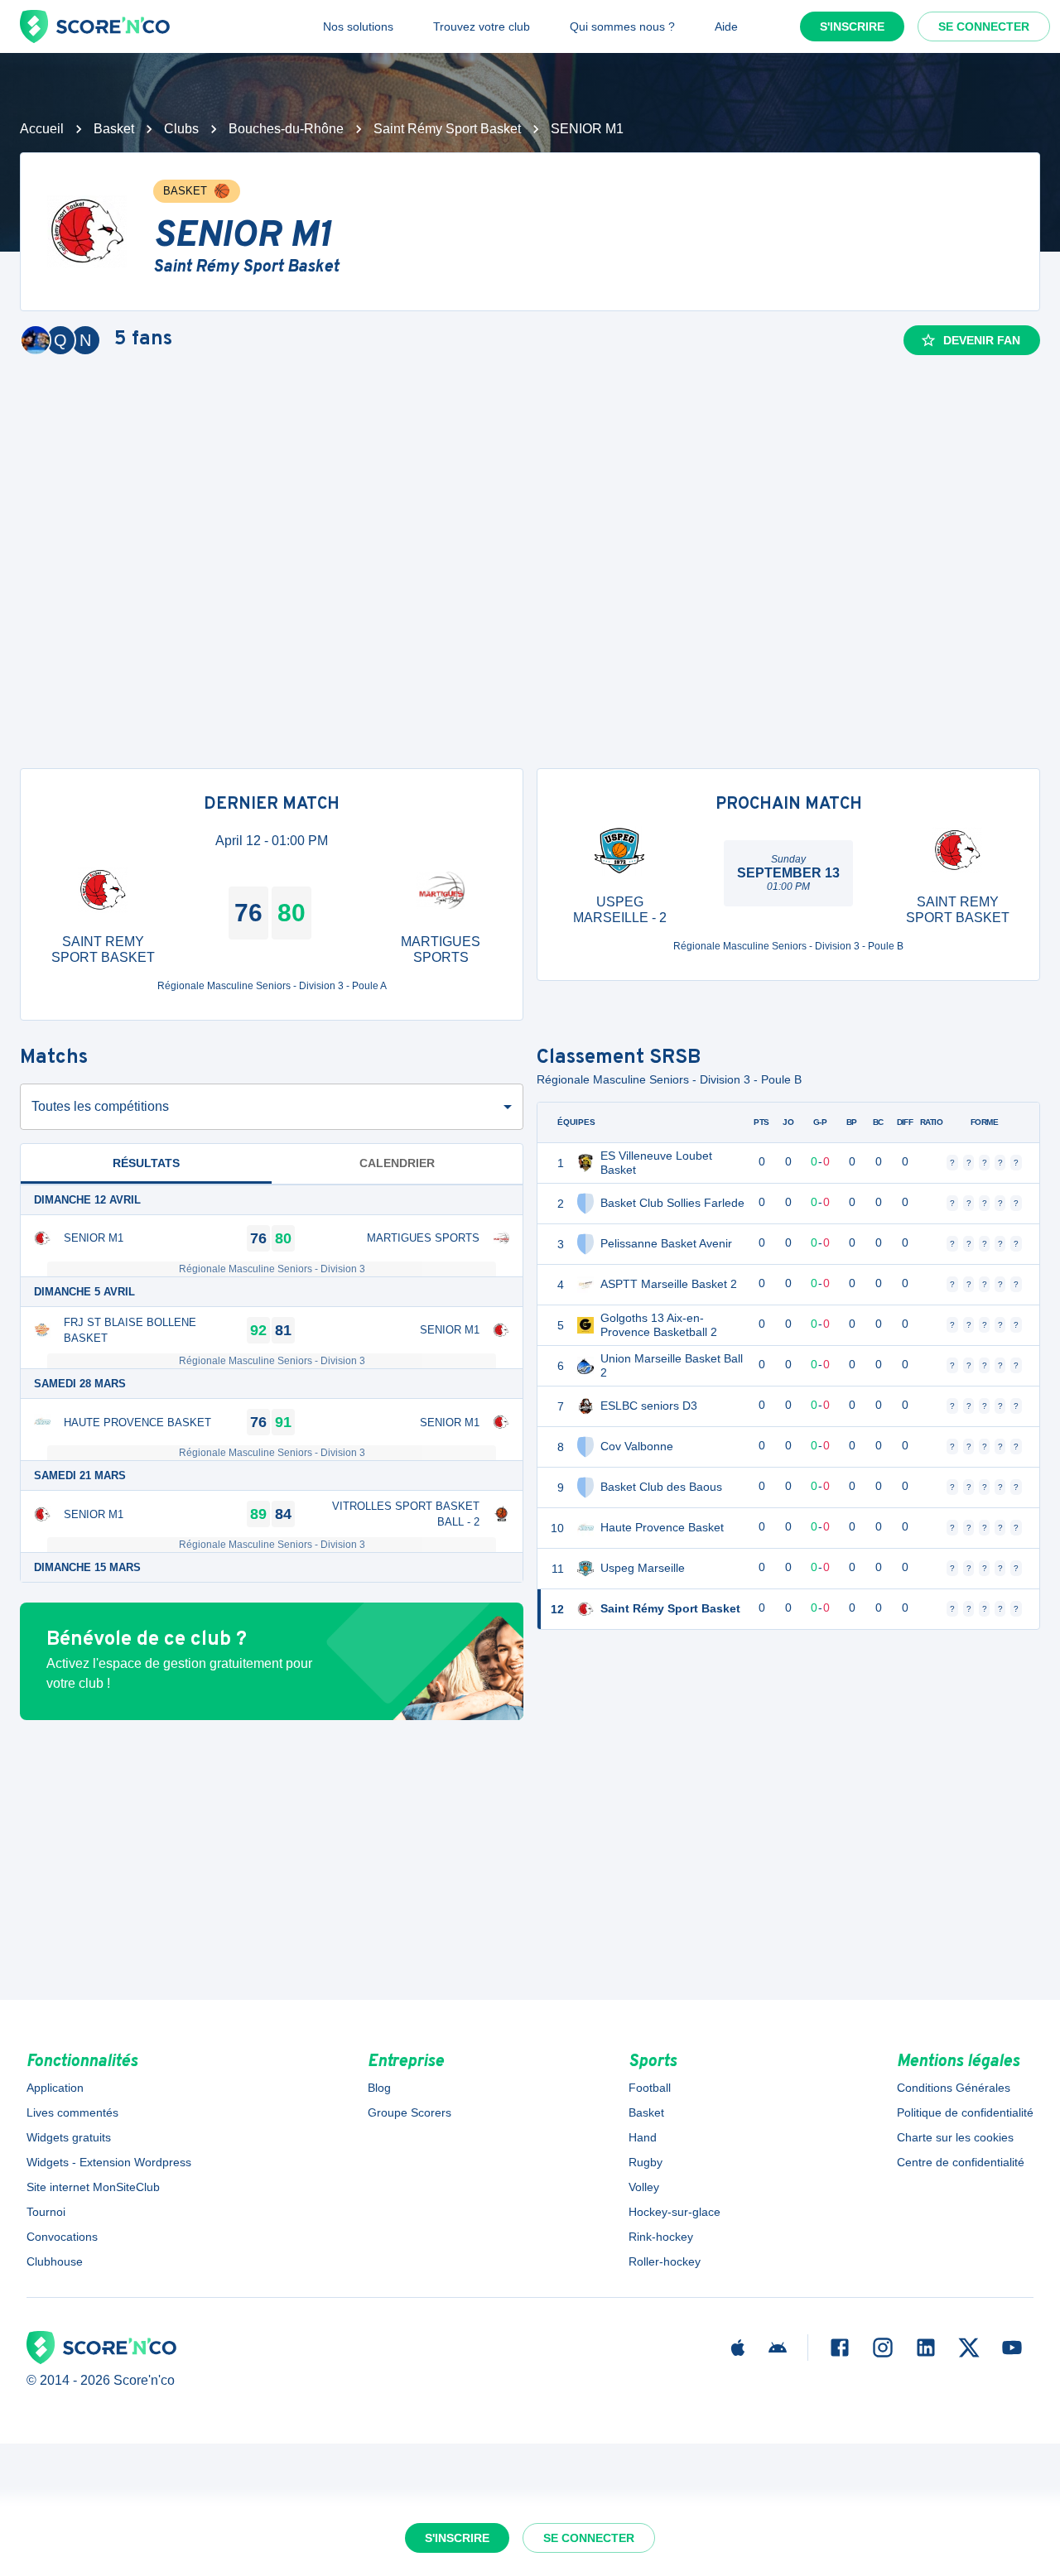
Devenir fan (982, 340)
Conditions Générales (954, 2088)
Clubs (181, 129)
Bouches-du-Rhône (286, 129)
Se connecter (984, 26)
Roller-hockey (665, 2261)
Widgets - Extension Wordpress (109, 2162)
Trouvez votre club (482, 26)
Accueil (42, 129)
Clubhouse (55, 2261)
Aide (726, 26)
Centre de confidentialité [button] (961, 2162)
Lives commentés (72, 2112)
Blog (379, 2088)
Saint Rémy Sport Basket (447, 129)
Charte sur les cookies (955, 2137)
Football (650, 2088)
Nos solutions (358, 26)
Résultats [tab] (146, 1163)
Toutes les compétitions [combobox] (100, 1106)
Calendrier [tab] (397, 1163)
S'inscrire (852, 26)
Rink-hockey (661, 2237)
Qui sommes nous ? (622, 26)
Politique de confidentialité (965, 2112)
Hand (643, 2137)
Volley (644, 2187)
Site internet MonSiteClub (93, 2187)
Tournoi (46, 2212)
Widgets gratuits (69, 2137)
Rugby (646, 2162)
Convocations (62, 2237)
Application (55, 2088)
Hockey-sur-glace (675, 2212)
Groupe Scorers (410, 2112)
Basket (114, 129)
